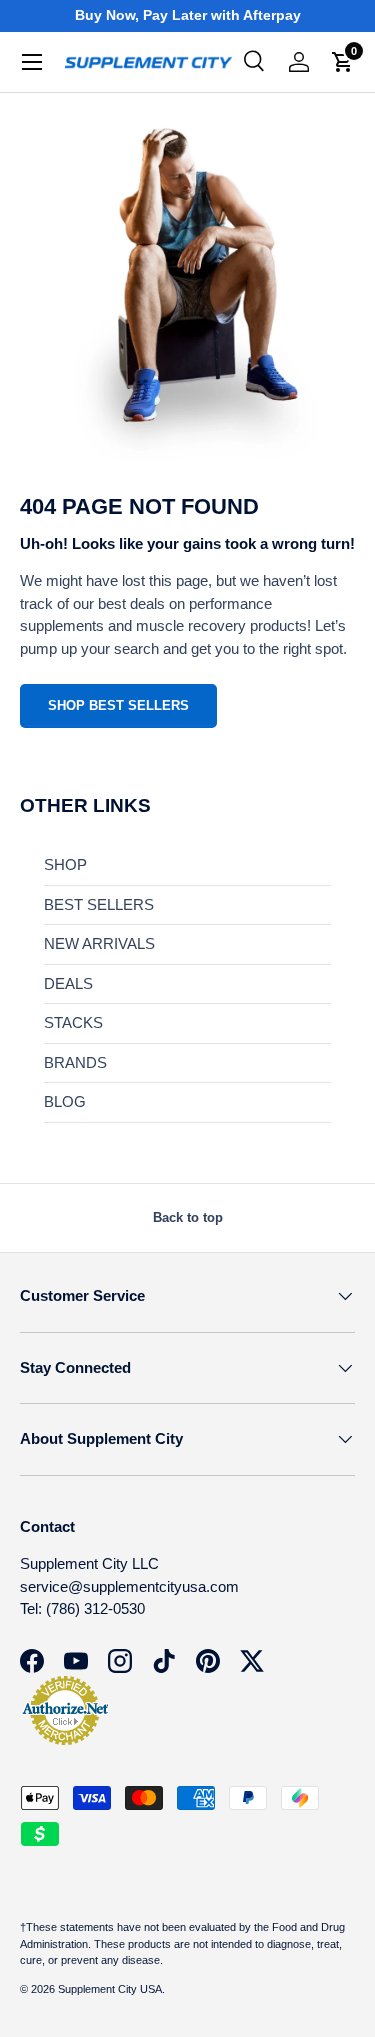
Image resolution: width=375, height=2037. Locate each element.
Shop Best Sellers (118, 705)
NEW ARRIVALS (99, 943)
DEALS (68, 983)
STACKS (73, 1022)
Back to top (188, 1217)
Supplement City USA (110, 1989)
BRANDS (75, 1062)
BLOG (65, 1101)
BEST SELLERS (99, 904)
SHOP (65, 864)
